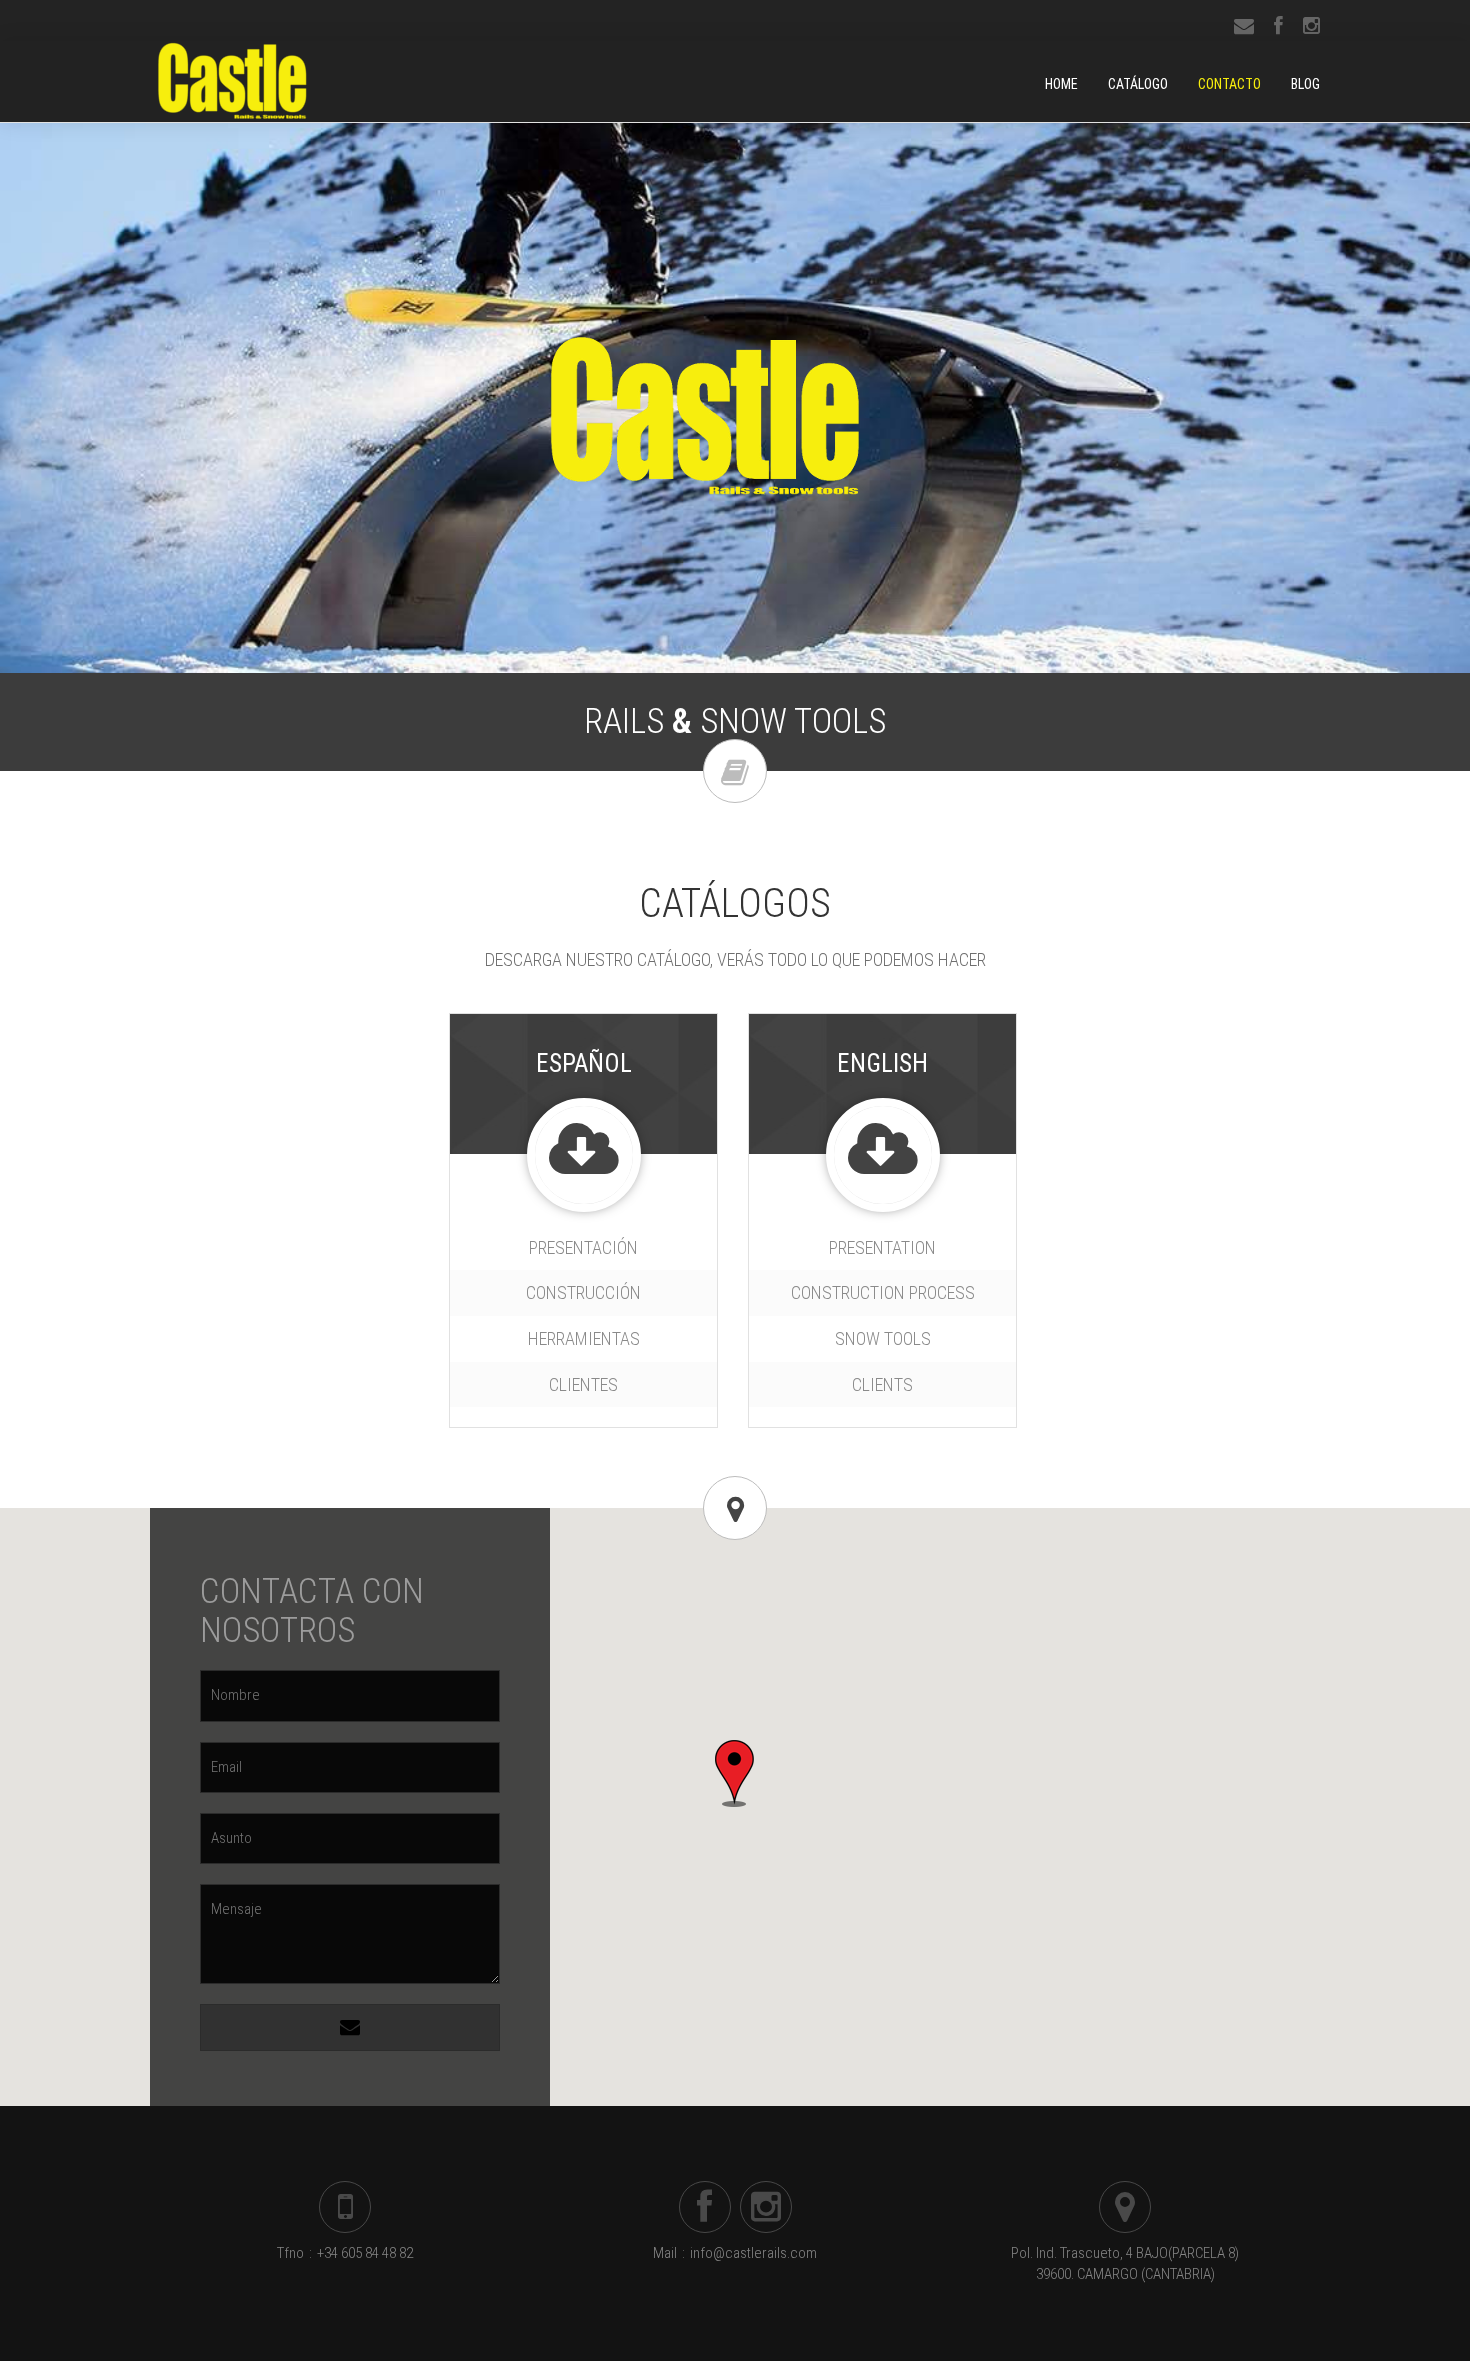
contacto (1229, 84)
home (1061, 84)
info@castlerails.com (753, 2253)
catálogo (1138, 84)
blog (1305, 84)
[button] (734, 1773)
